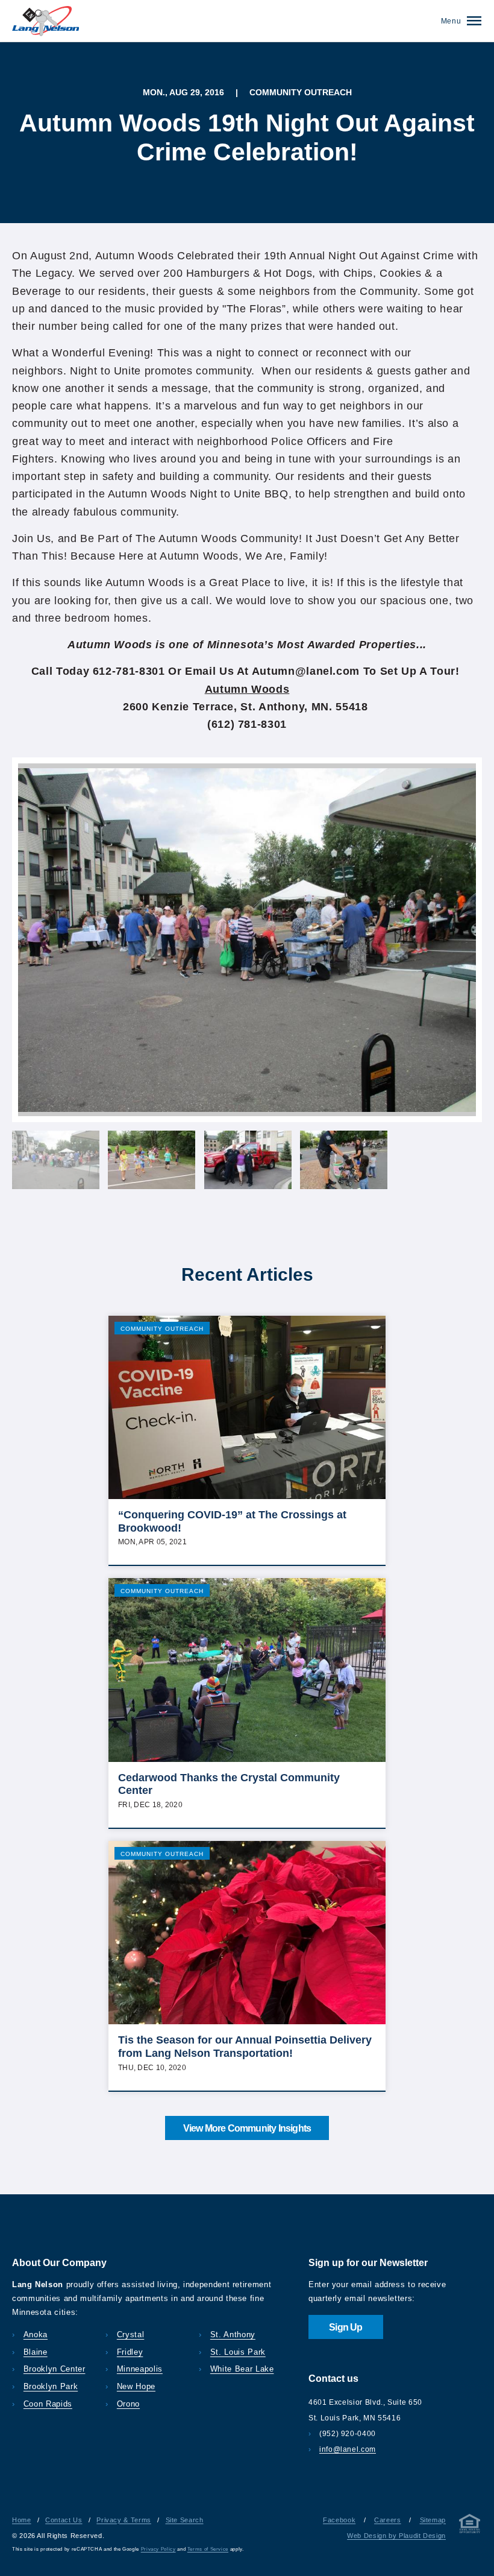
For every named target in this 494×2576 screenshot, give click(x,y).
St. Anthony (233, 2335)
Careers (387, 2520)
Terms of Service (208, 2549)
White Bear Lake (242, 2369)
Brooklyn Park (51, 2387)
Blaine (36, 2352)
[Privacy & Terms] (470, 2526)
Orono (128, 2404)
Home (22, 2520)
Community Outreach (162, 1329)
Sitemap (433, 2520)
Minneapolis (140, 2369)
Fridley (130, 2352)
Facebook (339, 2520)
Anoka (36, 2335)
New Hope (136, 2387)
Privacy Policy (158, 2549)
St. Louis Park (238, 2352)
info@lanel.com (348, 2449)
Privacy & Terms (124, 2520)
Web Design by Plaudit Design (396, 2536)
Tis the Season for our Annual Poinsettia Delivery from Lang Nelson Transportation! (245, 2047)
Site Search (185, 2520)
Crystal (130, 2335)
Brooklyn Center (54, 2369)
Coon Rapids (48, 2404)
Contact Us (64, 2520)
